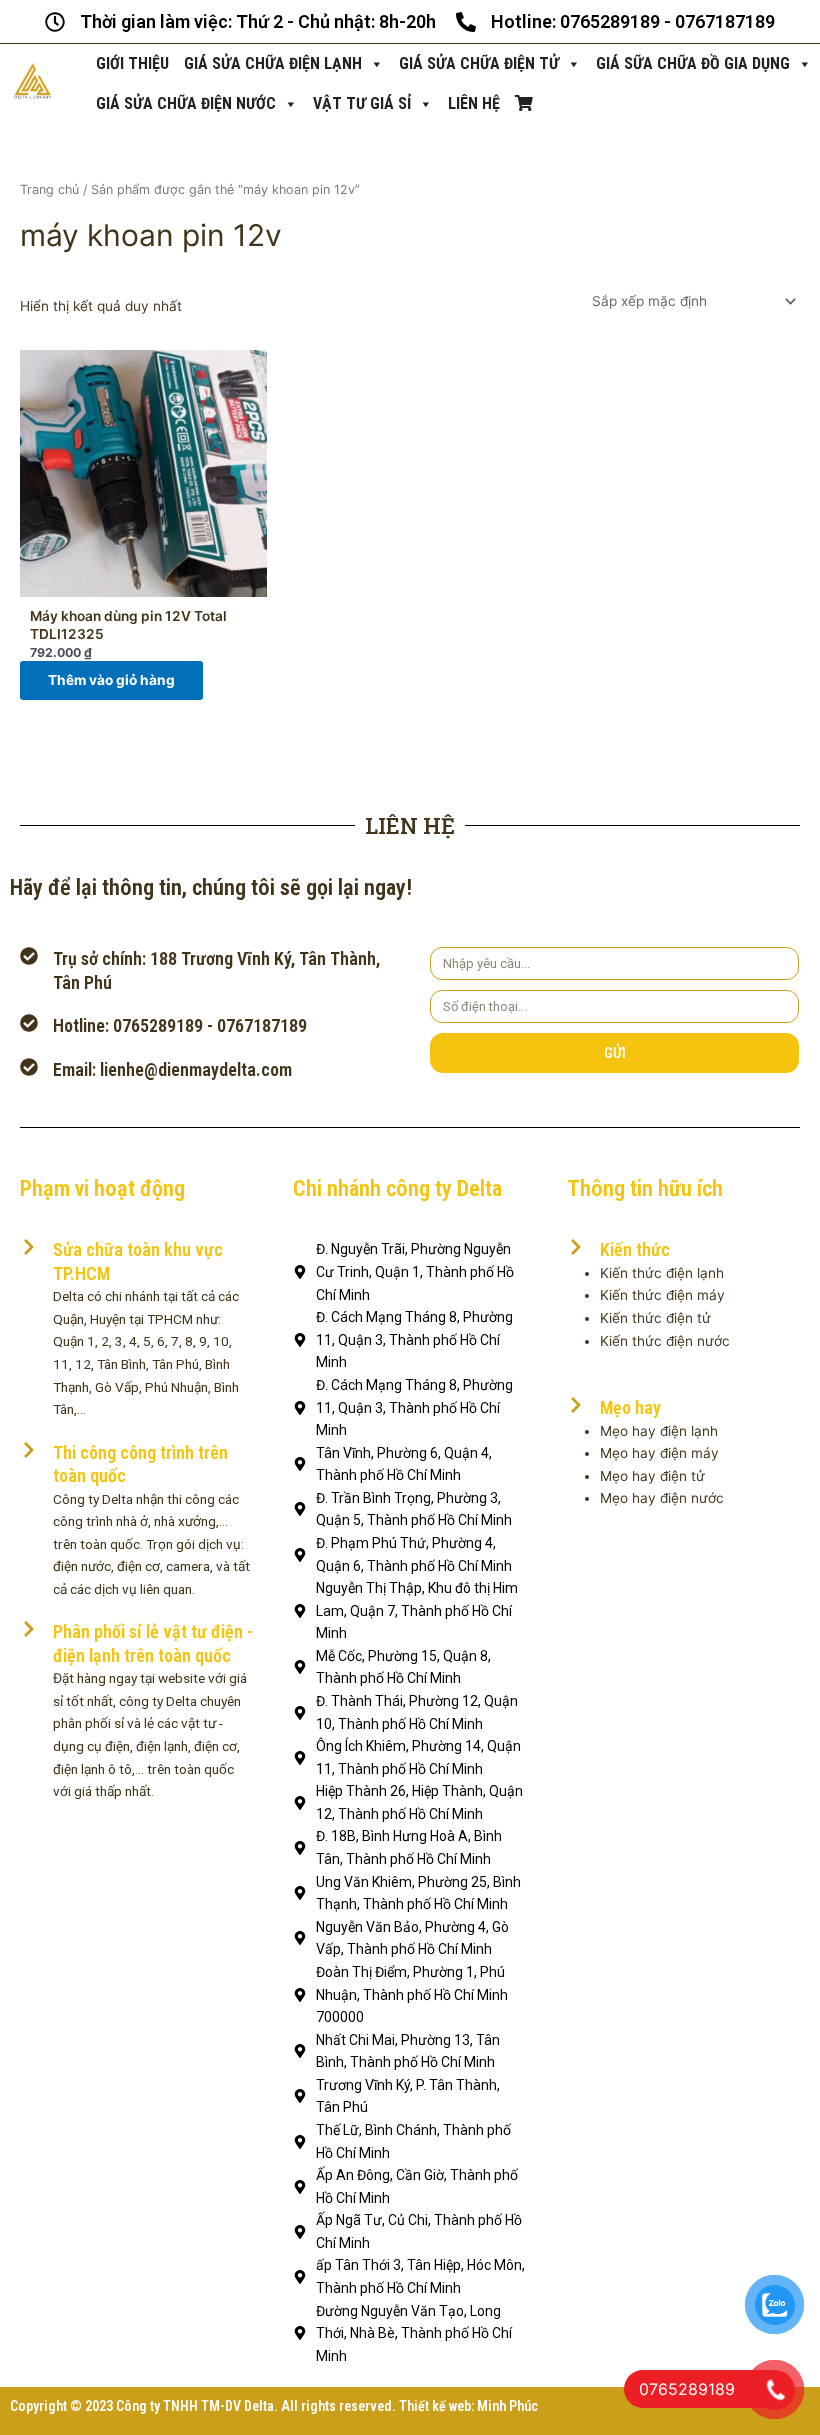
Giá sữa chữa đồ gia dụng (693, 63)
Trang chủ (49, 189)
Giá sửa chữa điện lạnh (273, 63)
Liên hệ (474, 103)
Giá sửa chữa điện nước (186, 103)
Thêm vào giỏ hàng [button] (111, 680)
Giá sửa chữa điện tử (479, 63)
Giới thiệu (132, 63)
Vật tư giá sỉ (362, 103)
